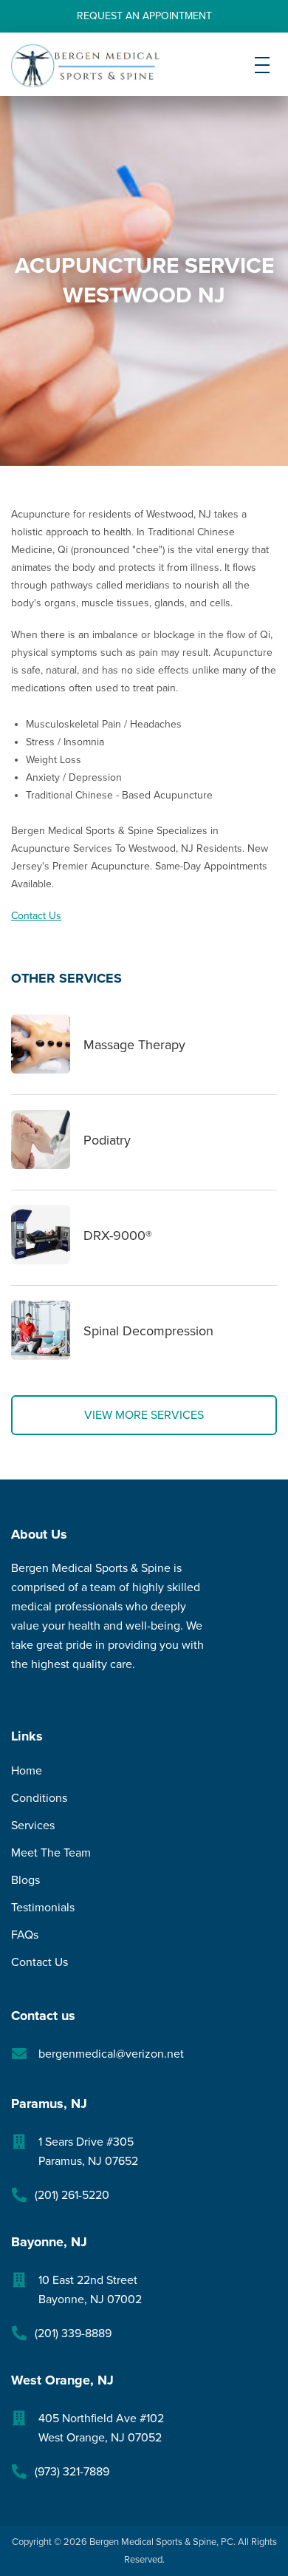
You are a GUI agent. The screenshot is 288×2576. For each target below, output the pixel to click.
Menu (262, 77)
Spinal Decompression (148, 1331)
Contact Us (36, 916)
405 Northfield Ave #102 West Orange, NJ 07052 (101, 2428)
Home (27, 1771)
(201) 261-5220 (72, 2195)
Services (33, 1826)
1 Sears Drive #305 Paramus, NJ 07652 (88, 2152)
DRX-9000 (118, 1236)
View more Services (144, 1415)
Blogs (25, 1880)
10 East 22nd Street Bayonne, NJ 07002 (90, 2290)
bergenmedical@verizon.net (111, 2054)
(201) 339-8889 (73, 2333)
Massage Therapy (134, 1045)
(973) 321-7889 (72, 2472)
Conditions (39, 1798)
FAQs (25, 1935)
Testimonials (43, 1908)
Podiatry (107, 1140)
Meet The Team (51, 1853)
